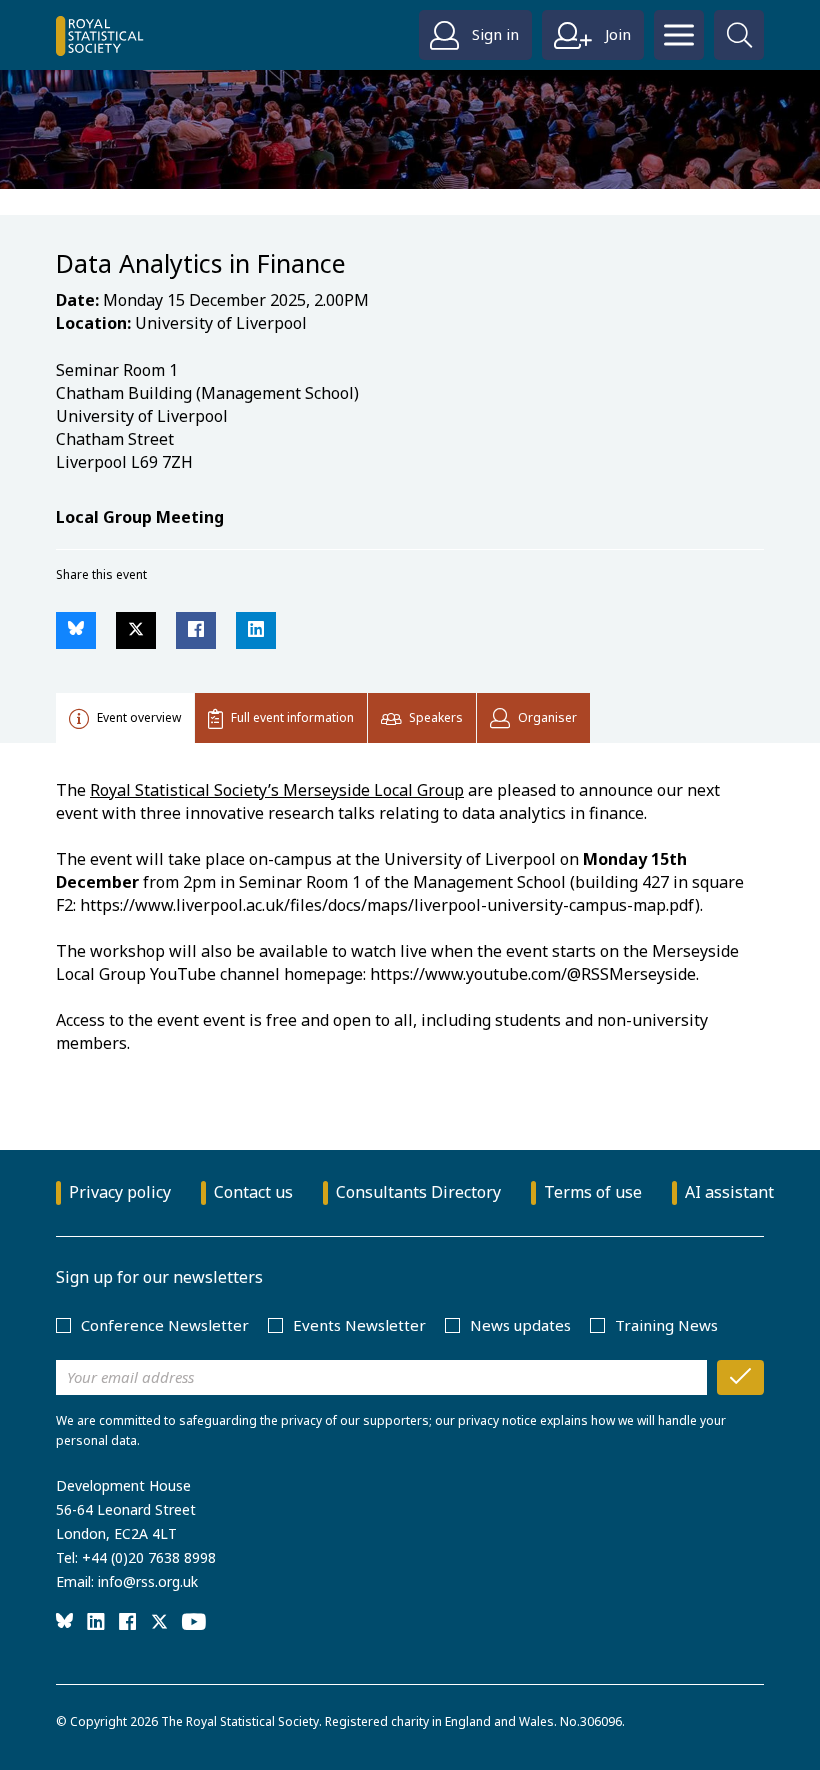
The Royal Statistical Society (240, 1721)
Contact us (253, 1192)
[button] (76, 630)
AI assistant (729, 1192)
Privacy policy (120, 1192)
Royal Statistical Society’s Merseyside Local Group (277, 790)
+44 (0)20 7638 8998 (149, 1557)
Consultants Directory (418, 1192)
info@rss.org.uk (148, 1581)
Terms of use (593, 1192)
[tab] (125, 718)
